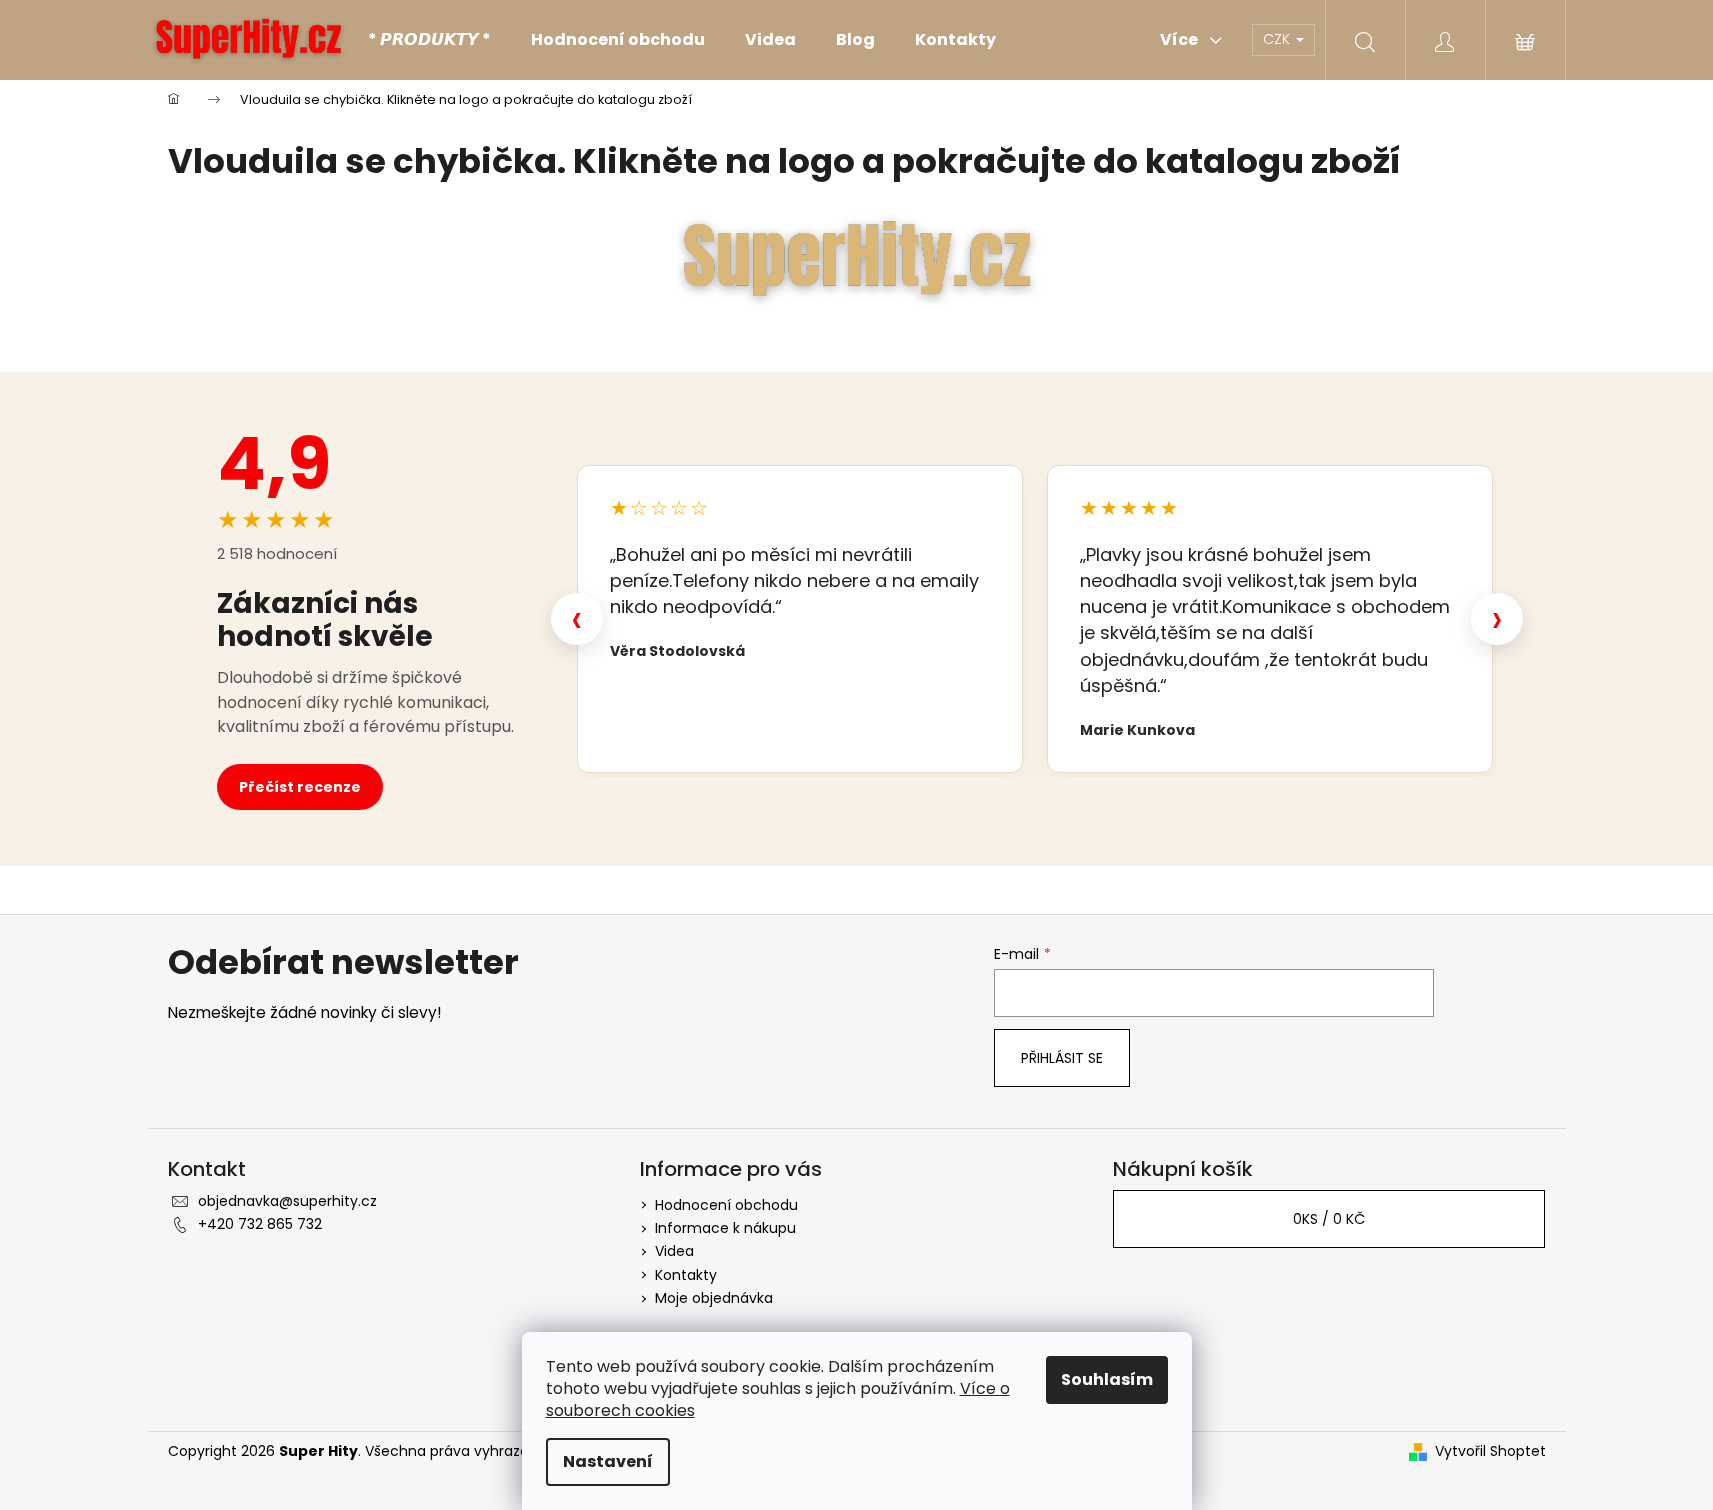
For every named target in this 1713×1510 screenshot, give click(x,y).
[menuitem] (429, 40)
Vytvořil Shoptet (1490, 1451)
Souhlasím (1107, 1379)
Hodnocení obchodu (726, 1205)
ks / (1329, 1219)
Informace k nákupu (725, 1228)
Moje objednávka (714, 1298)
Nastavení (608, 1461)
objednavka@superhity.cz (287, 1201)
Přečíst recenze (300, 787)
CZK (1278, 39)
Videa (674, 1251)
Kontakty (686, 1275)
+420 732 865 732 (260, 1224)
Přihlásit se (1062, 1058)
